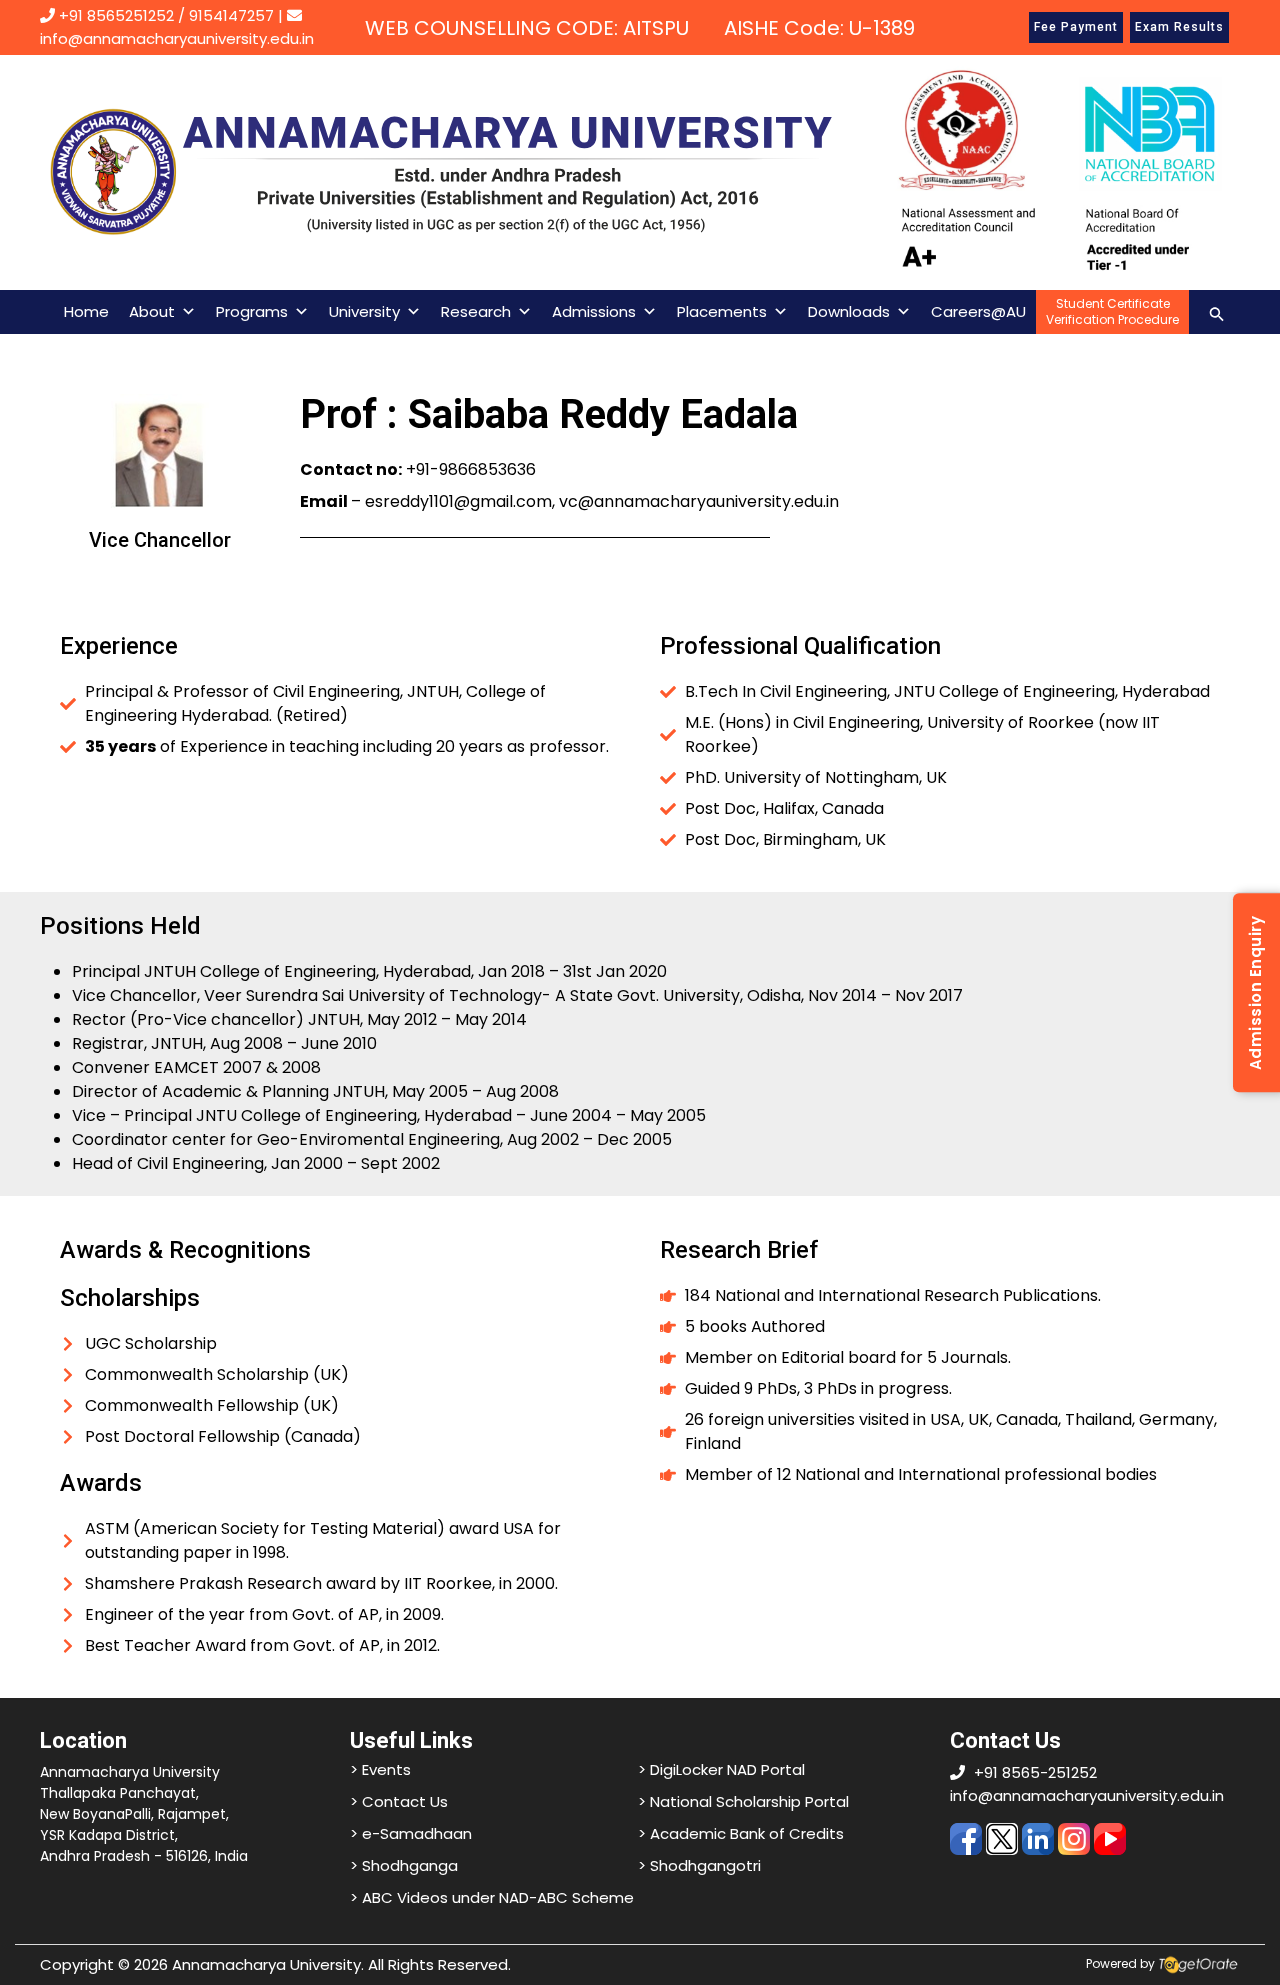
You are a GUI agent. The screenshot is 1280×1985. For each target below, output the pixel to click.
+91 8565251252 (116, 15)
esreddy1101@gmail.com (458, 501)
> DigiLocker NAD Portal (721, 1769)
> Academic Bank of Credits (741, 1833)
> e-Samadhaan (411, 1833)
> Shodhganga (404, 1865)
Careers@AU (978, 311)
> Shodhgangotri (699, 1865)
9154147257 (231, 15)
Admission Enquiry (1255, 992)
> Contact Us (399, 1801)
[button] (1217, 311)
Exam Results (1179, 27)
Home (86, 311)
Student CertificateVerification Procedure (1112, 311)
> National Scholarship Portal (743, 1801)
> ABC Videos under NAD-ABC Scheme (492, 1897)
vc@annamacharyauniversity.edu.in (699, 501)
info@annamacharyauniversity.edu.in (1087, 1795)
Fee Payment (1076, 27)
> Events (380, 1769)
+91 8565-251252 (1035, 1772)
